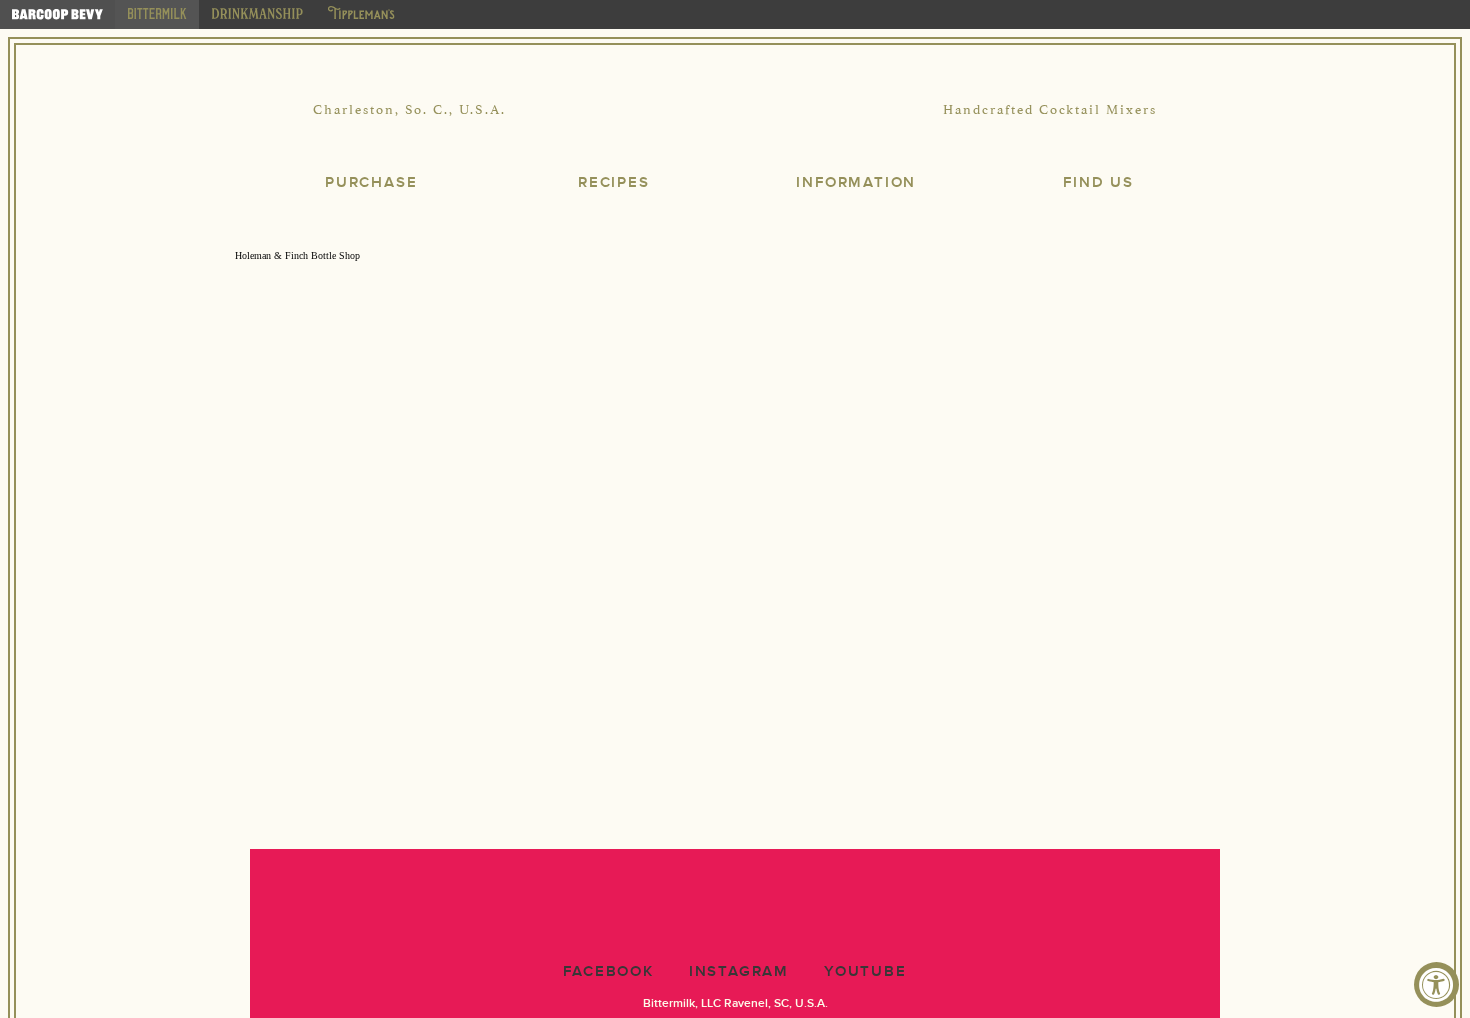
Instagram (739, 971)
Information (856, 182)
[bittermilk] (157, 14)
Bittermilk (735, 110)
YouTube (865, 971)
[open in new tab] (57, 14)
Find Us (1098, 182)
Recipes (614, 182)
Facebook (608, 971)
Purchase (371, 182)
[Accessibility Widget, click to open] (1436, 984)
